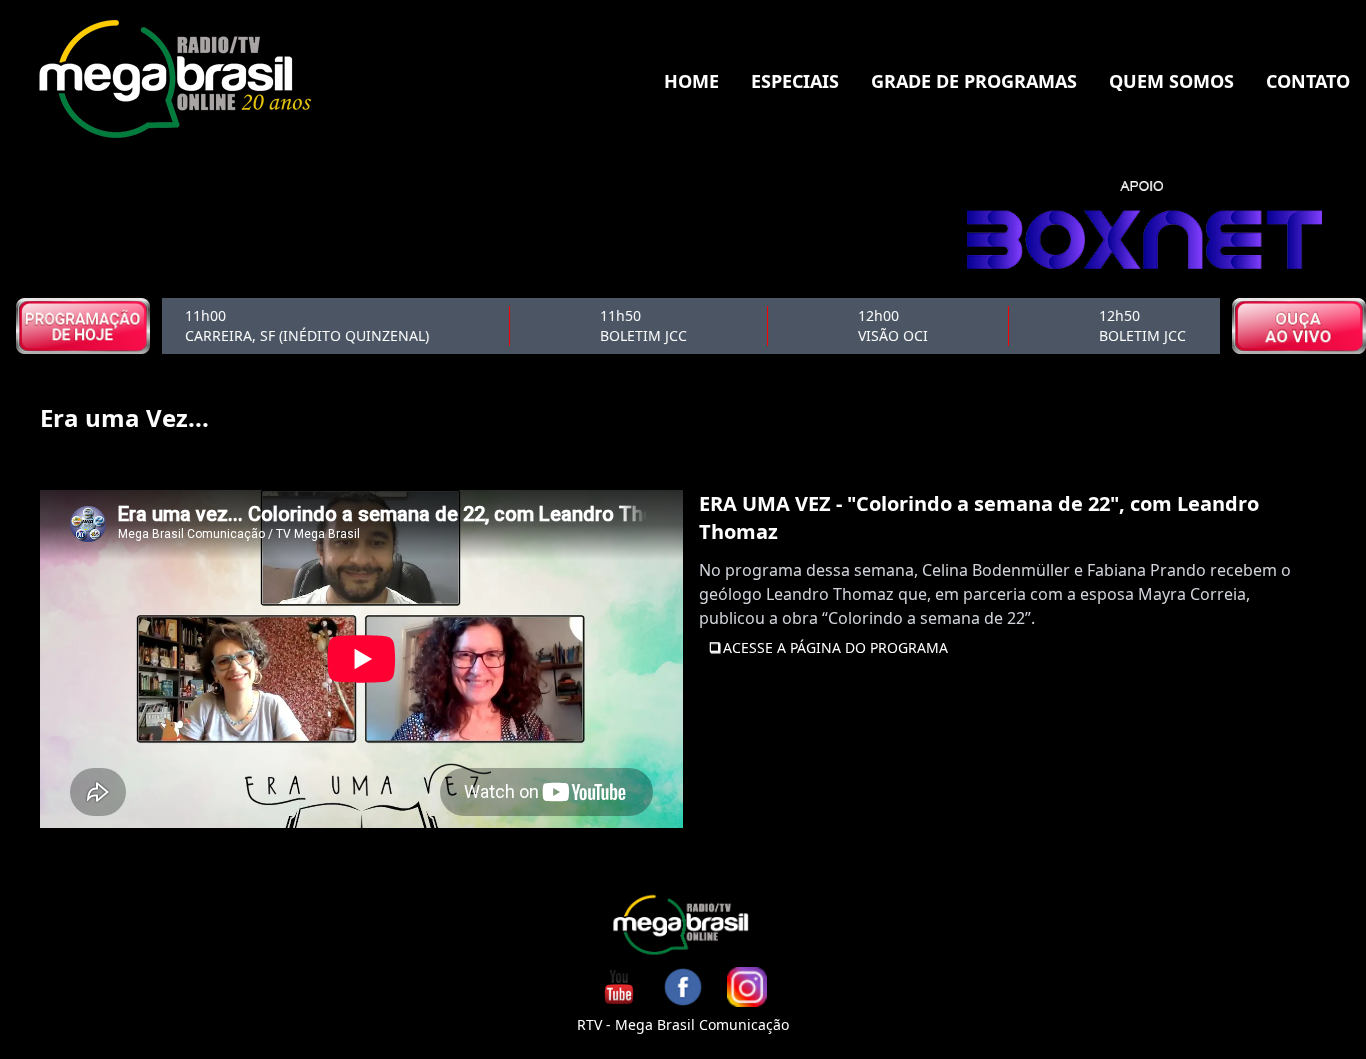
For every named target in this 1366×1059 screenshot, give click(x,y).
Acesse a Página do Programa (835, 647)
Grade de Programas (974, 81)
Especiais (795, 81)
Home (691, 81)
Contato (1308, 81)
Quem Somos (1171, 81)
